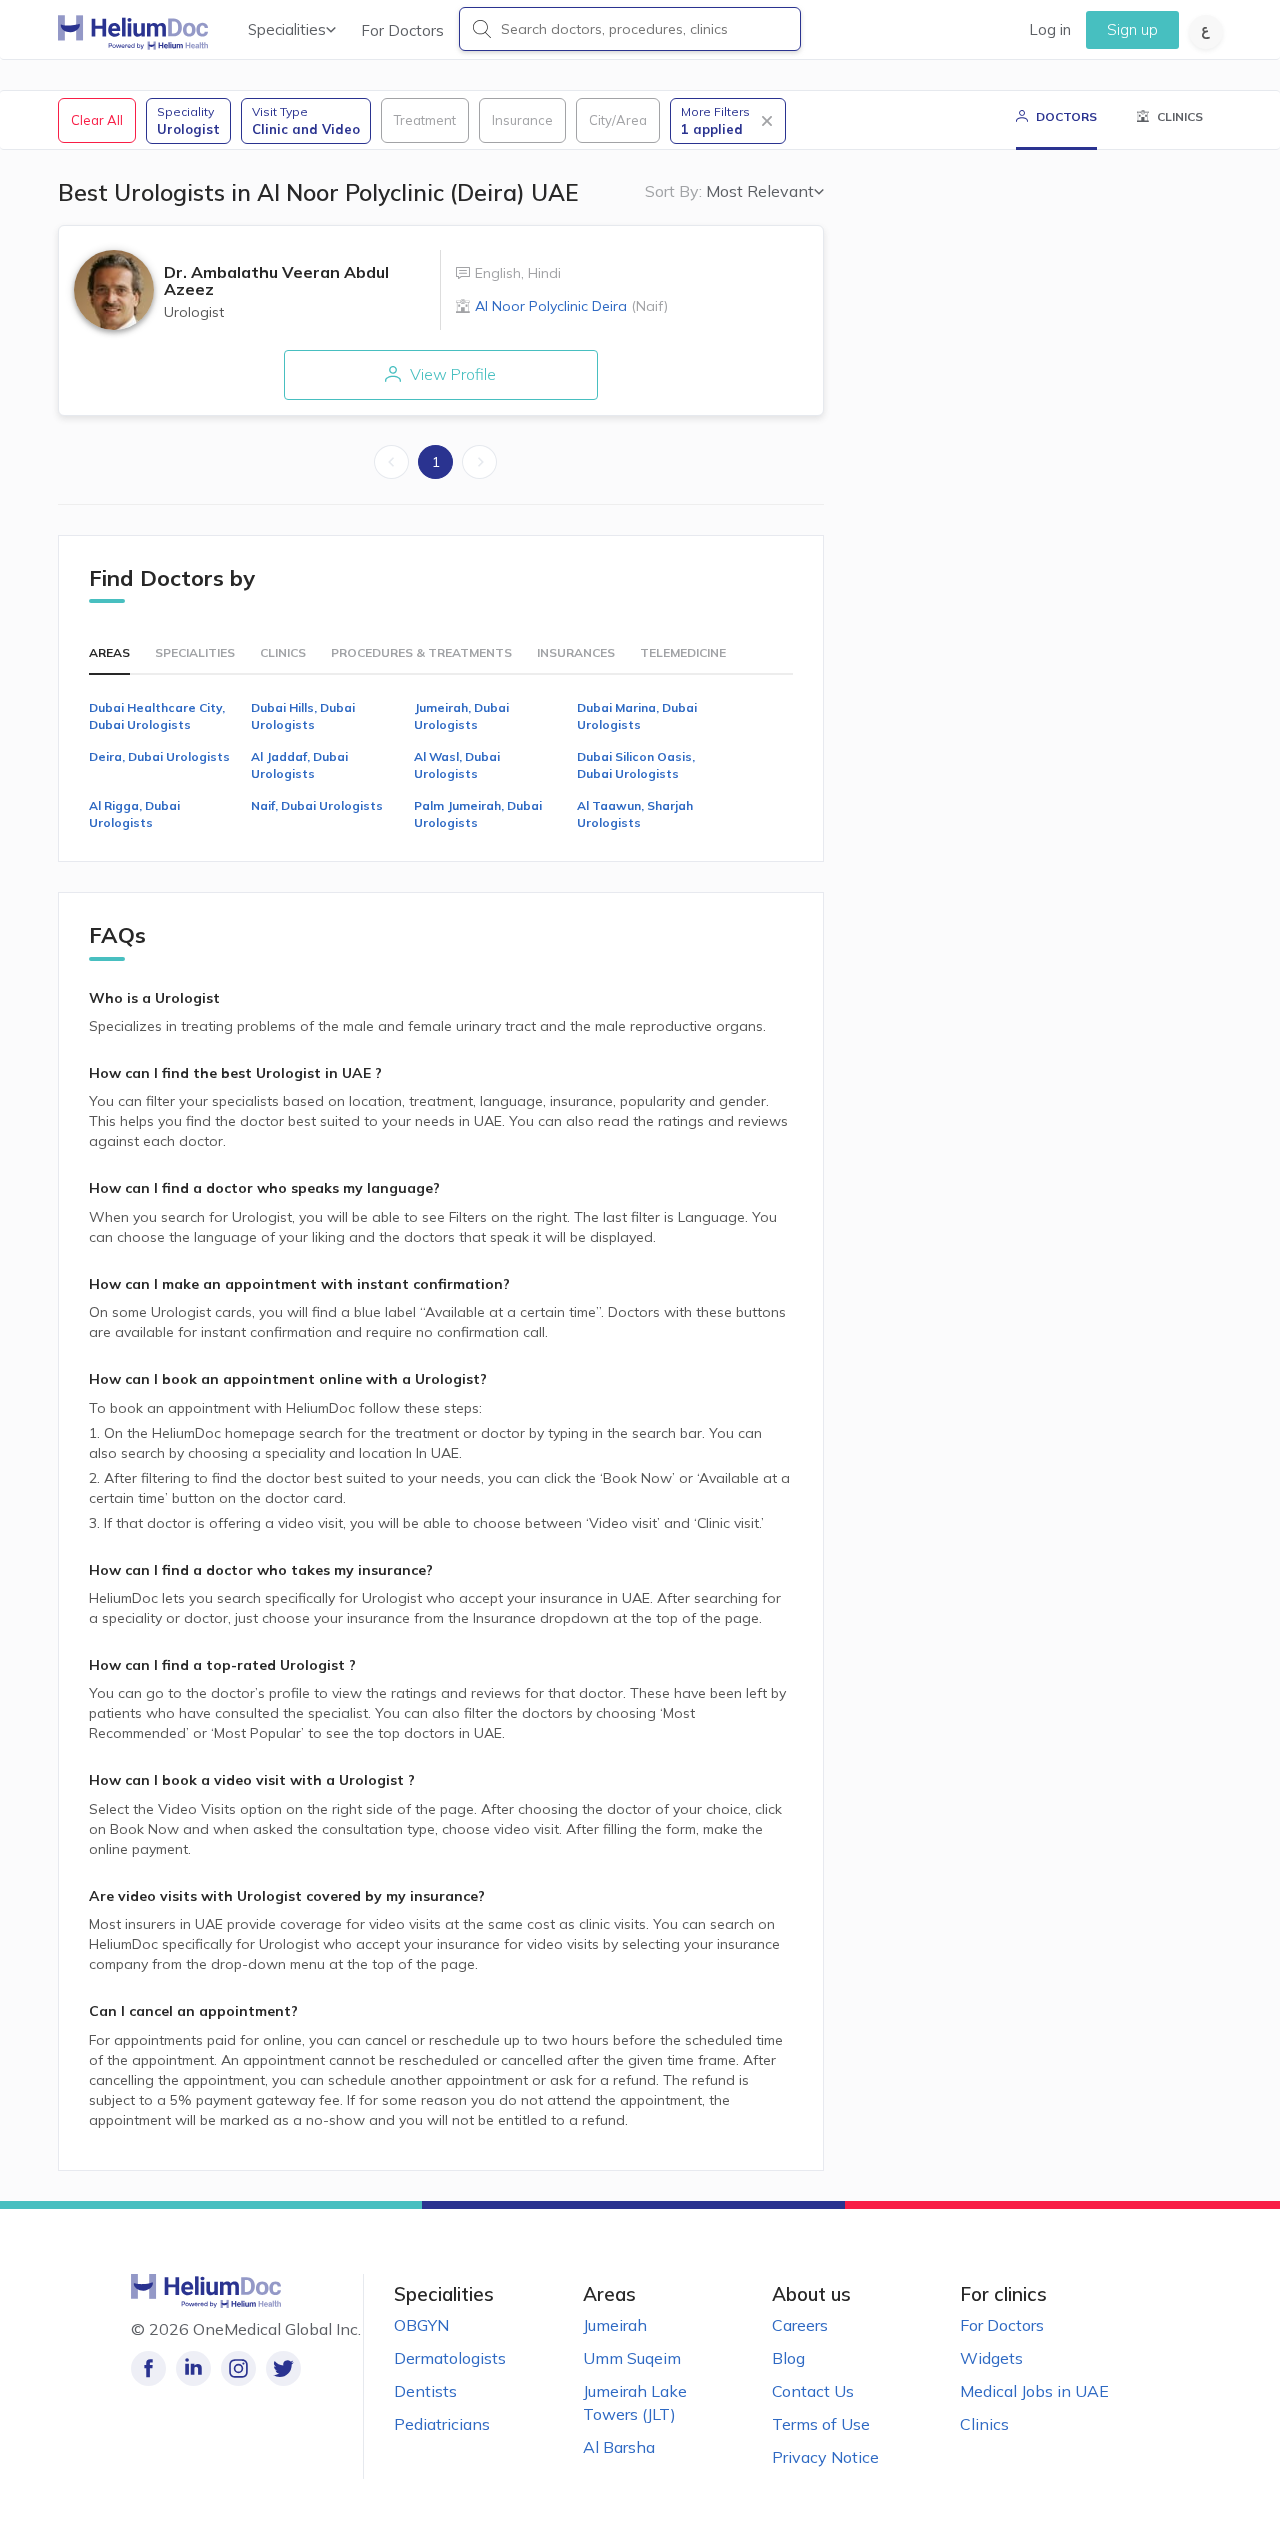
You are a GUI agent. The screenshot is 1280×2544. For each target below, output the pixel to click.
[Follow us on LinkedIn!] (193, 2368)
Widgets (991, 2358)
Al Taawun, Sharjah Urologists (635, 814)
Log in (1050, 29)
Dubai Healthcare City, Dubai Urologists (157, 716)
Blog (788, 2358)
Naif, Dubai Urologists (317, 805)
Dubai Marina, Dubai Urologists (637, 716)
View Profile (451, 374)
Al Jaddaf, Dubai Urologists (299, 765)
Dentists (425, 2391)
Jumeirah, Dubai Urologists (461, 716)
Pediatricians (442, 2424)
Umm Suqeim (632, 2358)
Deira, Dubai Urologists (159, 756)
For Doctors (402, 30)
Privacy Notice (825, 2457)
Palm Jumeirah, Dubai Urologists (478, 814)
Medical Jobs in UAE (1034, 2391)
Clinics (984, 2424)
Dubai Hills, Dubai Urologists (303, 716)
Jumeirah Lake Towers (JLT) (635, 2402)
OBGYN (421, 2325)
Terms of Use (821, 2424)
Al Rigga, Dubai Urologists (134, 814)
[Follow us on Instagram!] (238, 2368)
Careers (800, 2325)
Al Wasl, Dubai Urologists (457, 765)
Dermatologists (450, 2358)
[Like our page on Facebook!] (148, 2368)
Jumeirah (615, 2325)
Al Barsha (619, 2447)
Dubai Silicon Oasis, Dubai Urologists (636, 765)
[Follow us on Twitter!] (283, 2368)
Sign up (1132, 29)
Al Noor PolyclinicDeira (571, 306)
